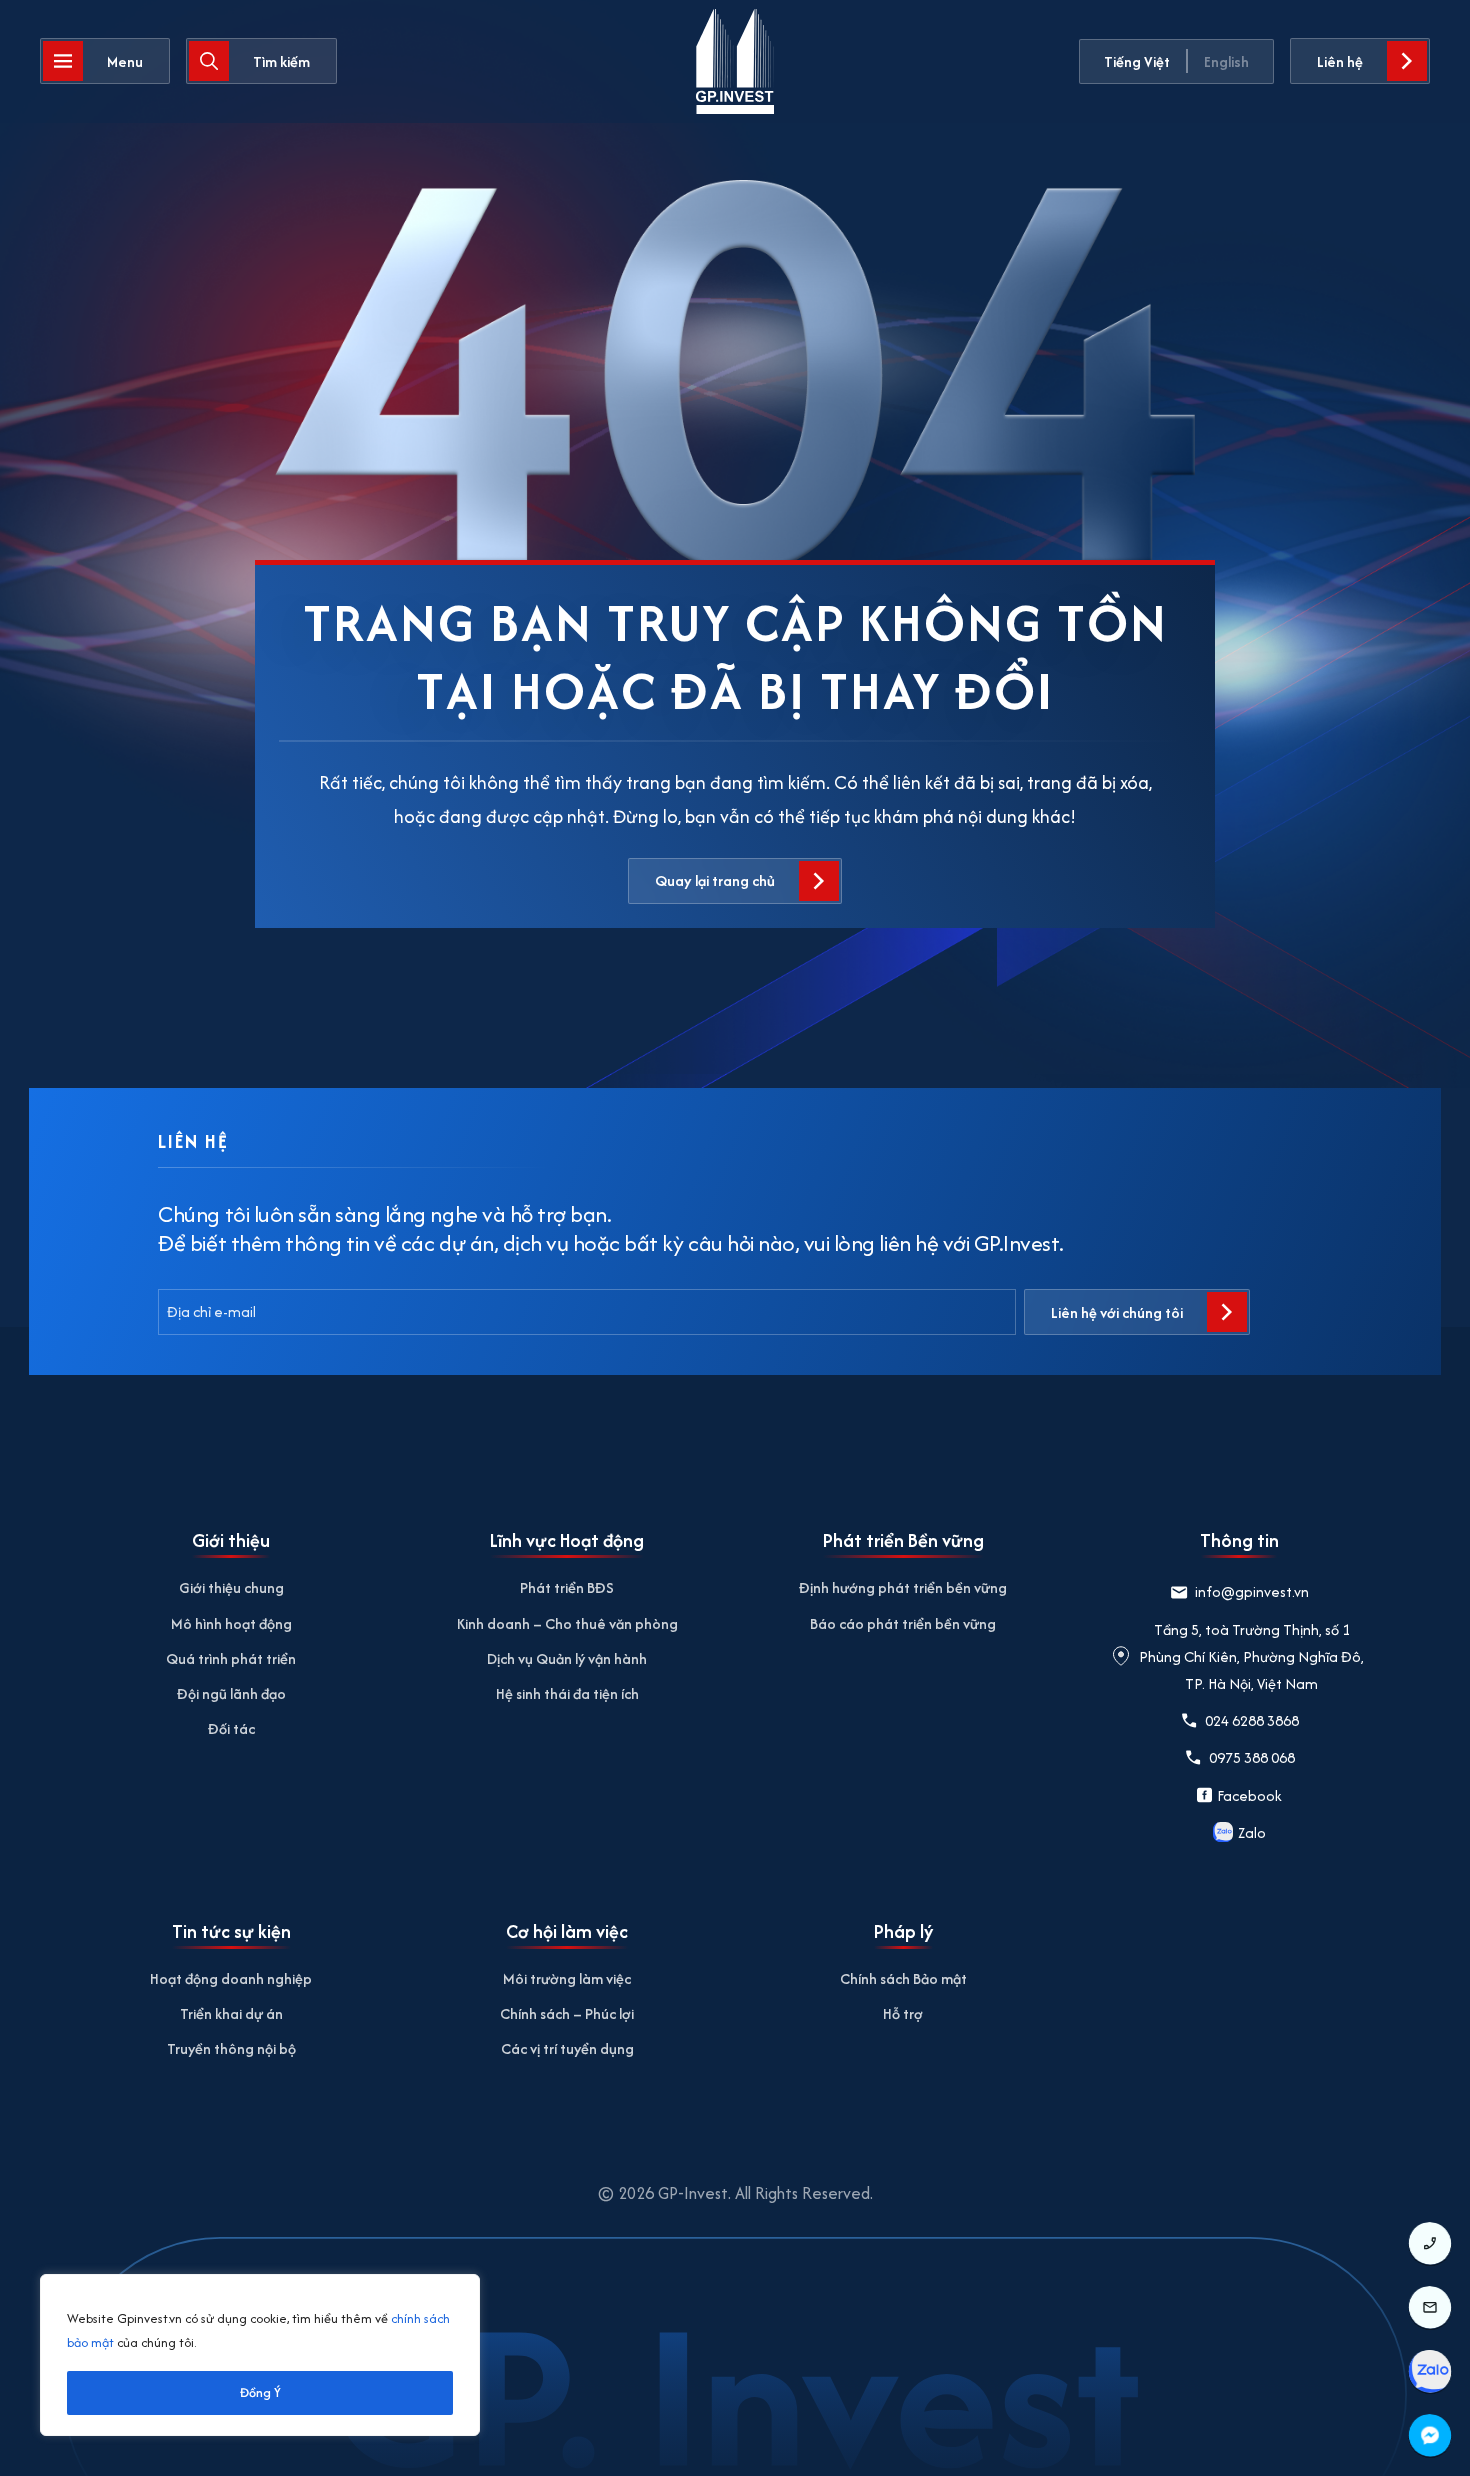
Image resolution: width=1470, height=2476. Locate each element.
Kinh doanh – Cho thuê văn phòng (567, 1623)
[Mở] (105, 61)
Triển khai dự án (231, 2013)
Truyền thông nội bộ (231, 2048)
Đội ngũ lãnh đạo (231, 1693)
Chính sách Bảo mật (903, 1978)
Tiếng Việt (1137, 61)
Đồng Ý (260, 2392)
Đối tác (231, 1728)
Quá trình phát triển (231, 1658)
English (1226, 61)
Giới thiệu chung (231, 1587)
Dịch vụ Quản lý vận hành (567, 1658)
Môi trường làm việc (567, 1978)
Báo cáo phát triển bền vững (903, 1623)
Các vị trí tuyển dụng (567, 2048)
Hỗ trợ (903, 2013)
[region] (260, 2355)
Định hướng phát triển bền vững (903, 1587)
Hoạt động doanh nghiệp (231, 1978)
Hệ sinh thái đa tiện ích (567, 1693)
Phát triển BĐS (567, 1587)
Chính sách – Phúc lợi (567, 2013)
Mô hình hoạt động (231, 1623)
